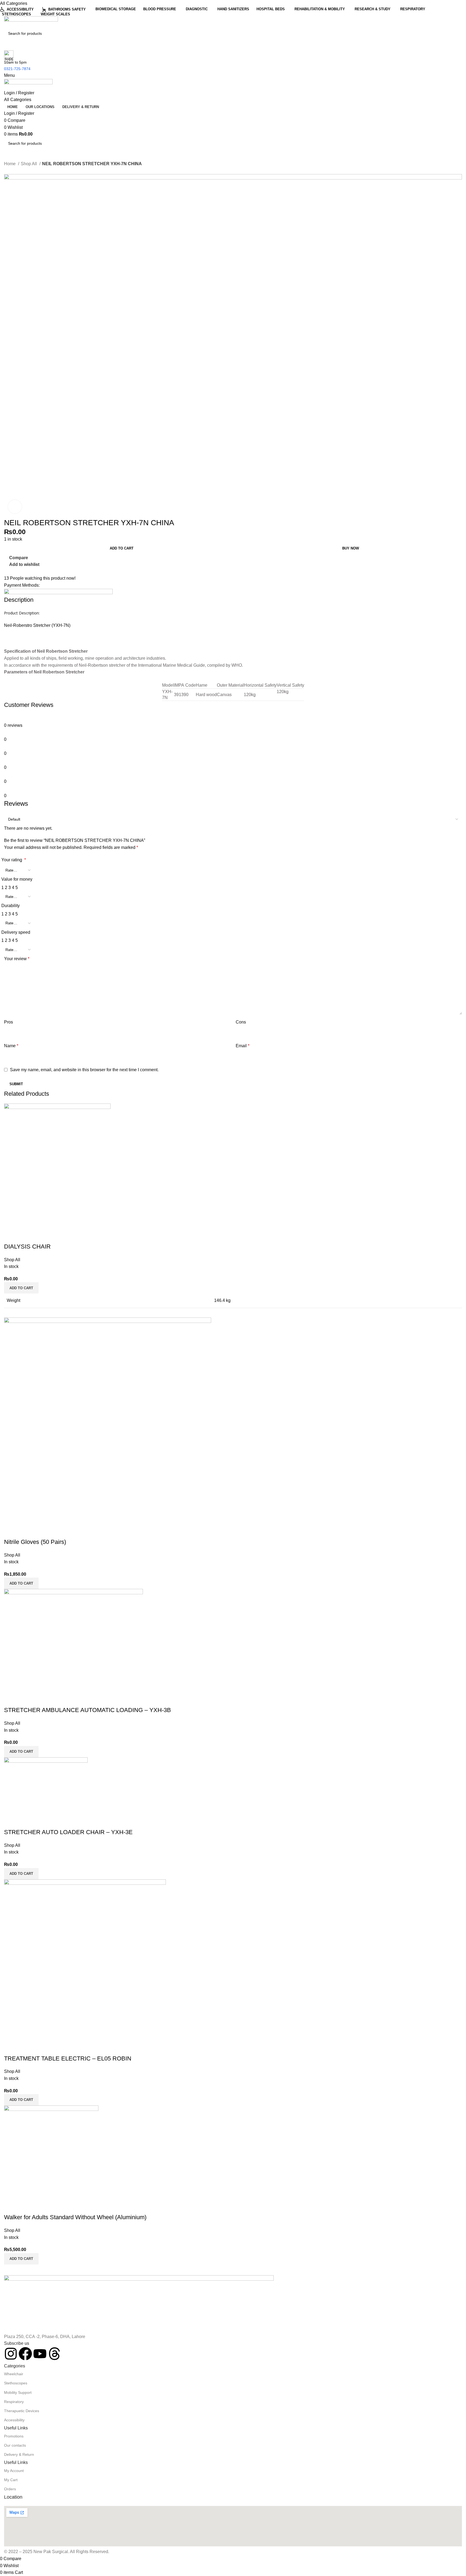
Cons (241, 1022)
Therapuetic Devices (22, 2411)
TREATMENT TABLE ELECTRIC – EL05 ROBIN (68, 2058)
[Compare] (11, 1236)
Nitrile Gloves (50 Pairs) (35, 1542)
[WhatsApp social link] (21, 571)
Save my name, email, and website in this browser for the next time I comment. (84, 1070)
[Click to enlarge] (15, 507)
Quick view (25, 1236)
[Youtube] (40, 2354)
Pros (8, 1022)
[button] (21, 1288)
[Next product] (18, 171)
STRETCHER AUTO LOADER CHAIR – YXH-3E (68, 1832)
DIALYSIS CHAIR (27, 1246)
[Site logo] (31, 22)
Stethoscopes (16, 2383)
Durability (11, 906)
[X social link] (15, 571)
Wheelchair (14, 2374)
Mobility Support (18, 2392)
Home (10, 164)
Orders (10, 2489)
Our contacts (15, 2445)
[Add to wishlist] (40, 1236)
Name (11, 1046)
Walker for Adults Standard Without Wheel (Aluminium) (75, 2217)
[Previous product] (7, 171)
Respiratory (14, 2402)
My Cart (11, 2480)
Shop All (29, 164)
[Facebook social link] (8, 571)
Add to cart (122, 548)
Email (243, 1046)
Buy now (351, 548)
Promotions (14, 2436)
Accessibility (14, 2420)
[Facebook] (25, 2354)
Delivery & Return (19, 2454)
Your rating (14, 860)
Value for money (17, 879)
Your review (17, 959)
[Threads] (54, 2354)
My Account (14, 2471)
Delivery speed (16, 932)
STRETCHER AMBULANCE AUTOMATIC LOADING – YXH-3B (88, 1710)
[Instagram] (11, 2354)
